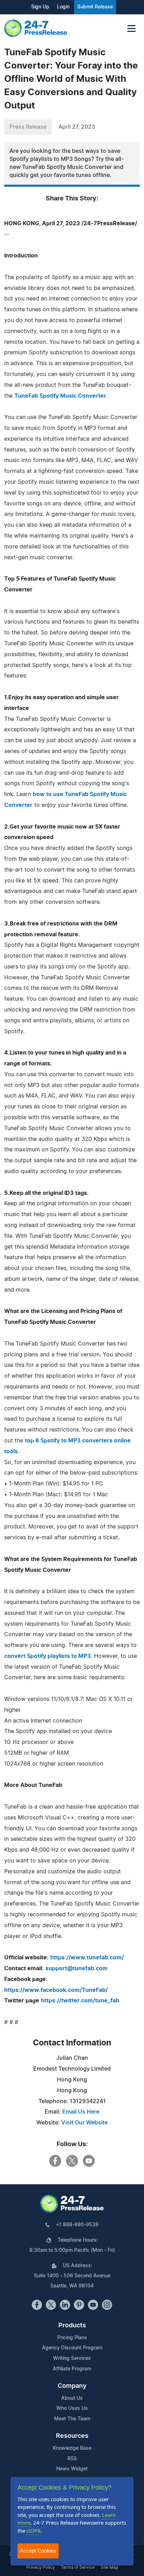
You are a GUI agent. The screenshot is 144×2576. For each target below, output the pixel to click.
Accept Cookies (38, 2551)
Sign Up (40, 7)
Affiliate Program (72, 2369)
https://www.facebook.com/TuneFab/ (56, 1990)
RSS (72, 2459)
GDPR (34, 2531)
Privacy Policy (41, 2567)
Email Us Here (81, 2112)
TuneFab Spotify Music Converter (60, 396)
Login (63, 7)
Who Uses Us (72, 2408)
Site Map (109, 2567)
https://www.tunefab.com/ (87, 1958)
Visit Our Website (84, 2123)
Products (72, 2326)
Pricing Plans (72, 2338)
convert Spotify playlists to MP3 (48, 1656)
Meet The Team (72, 2419)
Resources (72, 2436)
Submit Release (95, 7)
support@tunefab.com (77, 1968)
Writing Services (72, 2358)
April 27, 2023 (77, 127)
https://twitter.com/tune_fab (80, 2001)
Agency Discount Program (72, 2348)
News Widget (72, 2469)
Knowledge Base (72, 2448)
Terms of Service (78, 2567)
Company (72, 2386)
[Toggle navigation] (131, 29)
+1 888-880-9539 (77, 2225)
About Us (72, 2398)
